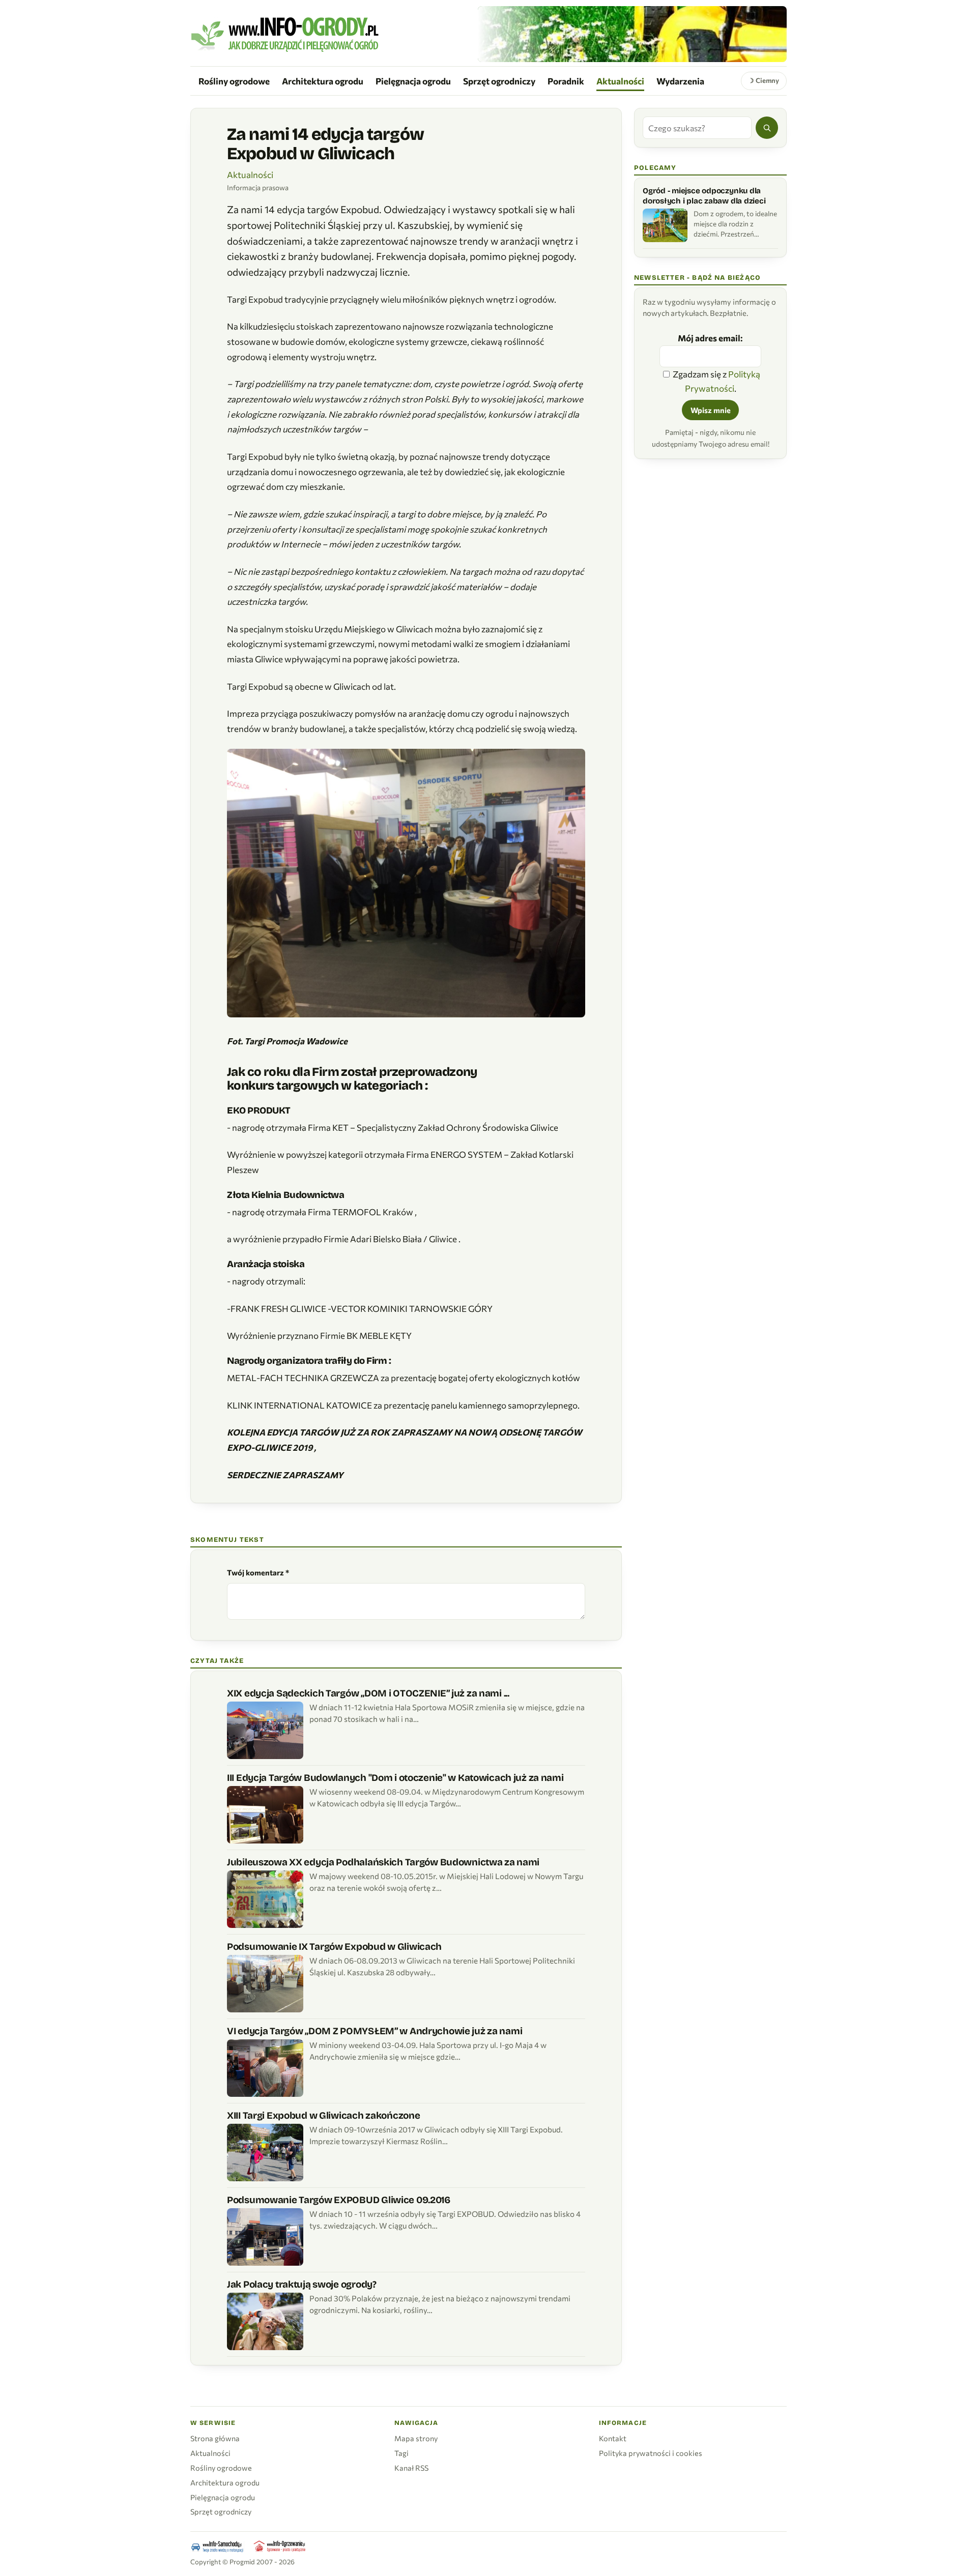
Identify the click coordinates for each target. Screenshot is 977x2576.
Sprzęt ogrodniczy (499, 81)
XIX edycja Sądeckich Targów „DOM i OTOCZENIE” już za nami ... (368, 1693)
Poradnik (566, 81)
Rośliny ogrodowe (234, 81)
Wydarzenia (680, 81)
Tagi (401, 2453)
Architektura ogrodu (323, 81)
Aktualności (620, 81)
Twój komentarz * (258, 1572)
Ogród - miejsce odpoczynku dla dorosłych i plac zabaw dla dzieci (704, 196)
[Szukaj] (767, 128)
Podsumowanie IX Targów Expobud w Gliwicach (334, 1946)
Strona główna (215, 2438)
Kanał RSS (411, 2468)
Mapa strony (416, 2438)
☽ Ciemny (764, 80)
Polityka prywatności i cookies (651, 2453)
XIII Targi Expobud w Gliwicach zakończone (323, 2115)
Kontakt (613, 2438)
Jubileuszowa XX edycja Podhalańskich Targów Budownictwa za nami (383, 1862)
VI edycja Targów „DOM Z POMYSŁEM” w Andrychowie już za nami (375, 2031)
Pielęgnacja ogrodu (413, 81)
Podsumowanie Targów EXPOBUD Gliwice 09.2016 (339, 2200)
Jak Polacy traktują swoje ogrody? (302, 2284)
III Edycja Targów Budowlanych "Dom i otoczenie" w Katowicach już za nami (395, 1778)
